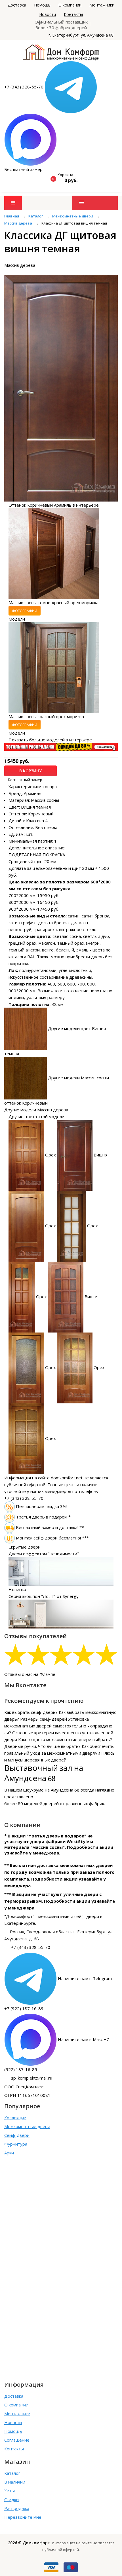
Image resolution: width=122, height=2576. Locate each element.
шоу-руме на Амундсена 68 (51, 1790)
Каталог (12, 2473)
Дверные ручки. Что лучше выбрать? (42, 1746)
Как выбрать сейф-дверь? (31, 1712)
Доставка (17, 5)
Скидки (11, 2499)
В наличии (15, 2482)
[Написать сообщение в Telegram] (71, 87)
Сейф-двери (17, 2135)
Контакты (73, 14)
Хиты (10, 2491)
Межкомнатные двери (27, 2126)
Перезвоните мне (23, 2517)
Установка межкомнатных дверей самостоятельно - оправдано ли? (58, 1726)
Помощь (42, 5)
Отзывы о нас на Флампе (30, 1674)
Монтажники (102, 5)
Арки (9, 2153)
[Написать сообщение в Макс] (30, 139)
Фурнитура (16, 2144)
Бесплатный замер (23, 169)
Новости (48, 14)
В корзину (30, 771)
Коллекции (15, 2118)
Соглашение (17, 2440)
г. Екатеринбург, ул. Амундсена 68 (81, 35)
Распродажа (17, 2508)
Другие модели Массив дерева (36, 1110)
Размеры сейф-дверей (44, 1719)
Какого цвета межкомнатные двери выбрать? (65, 1739)
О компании (70, 5)
